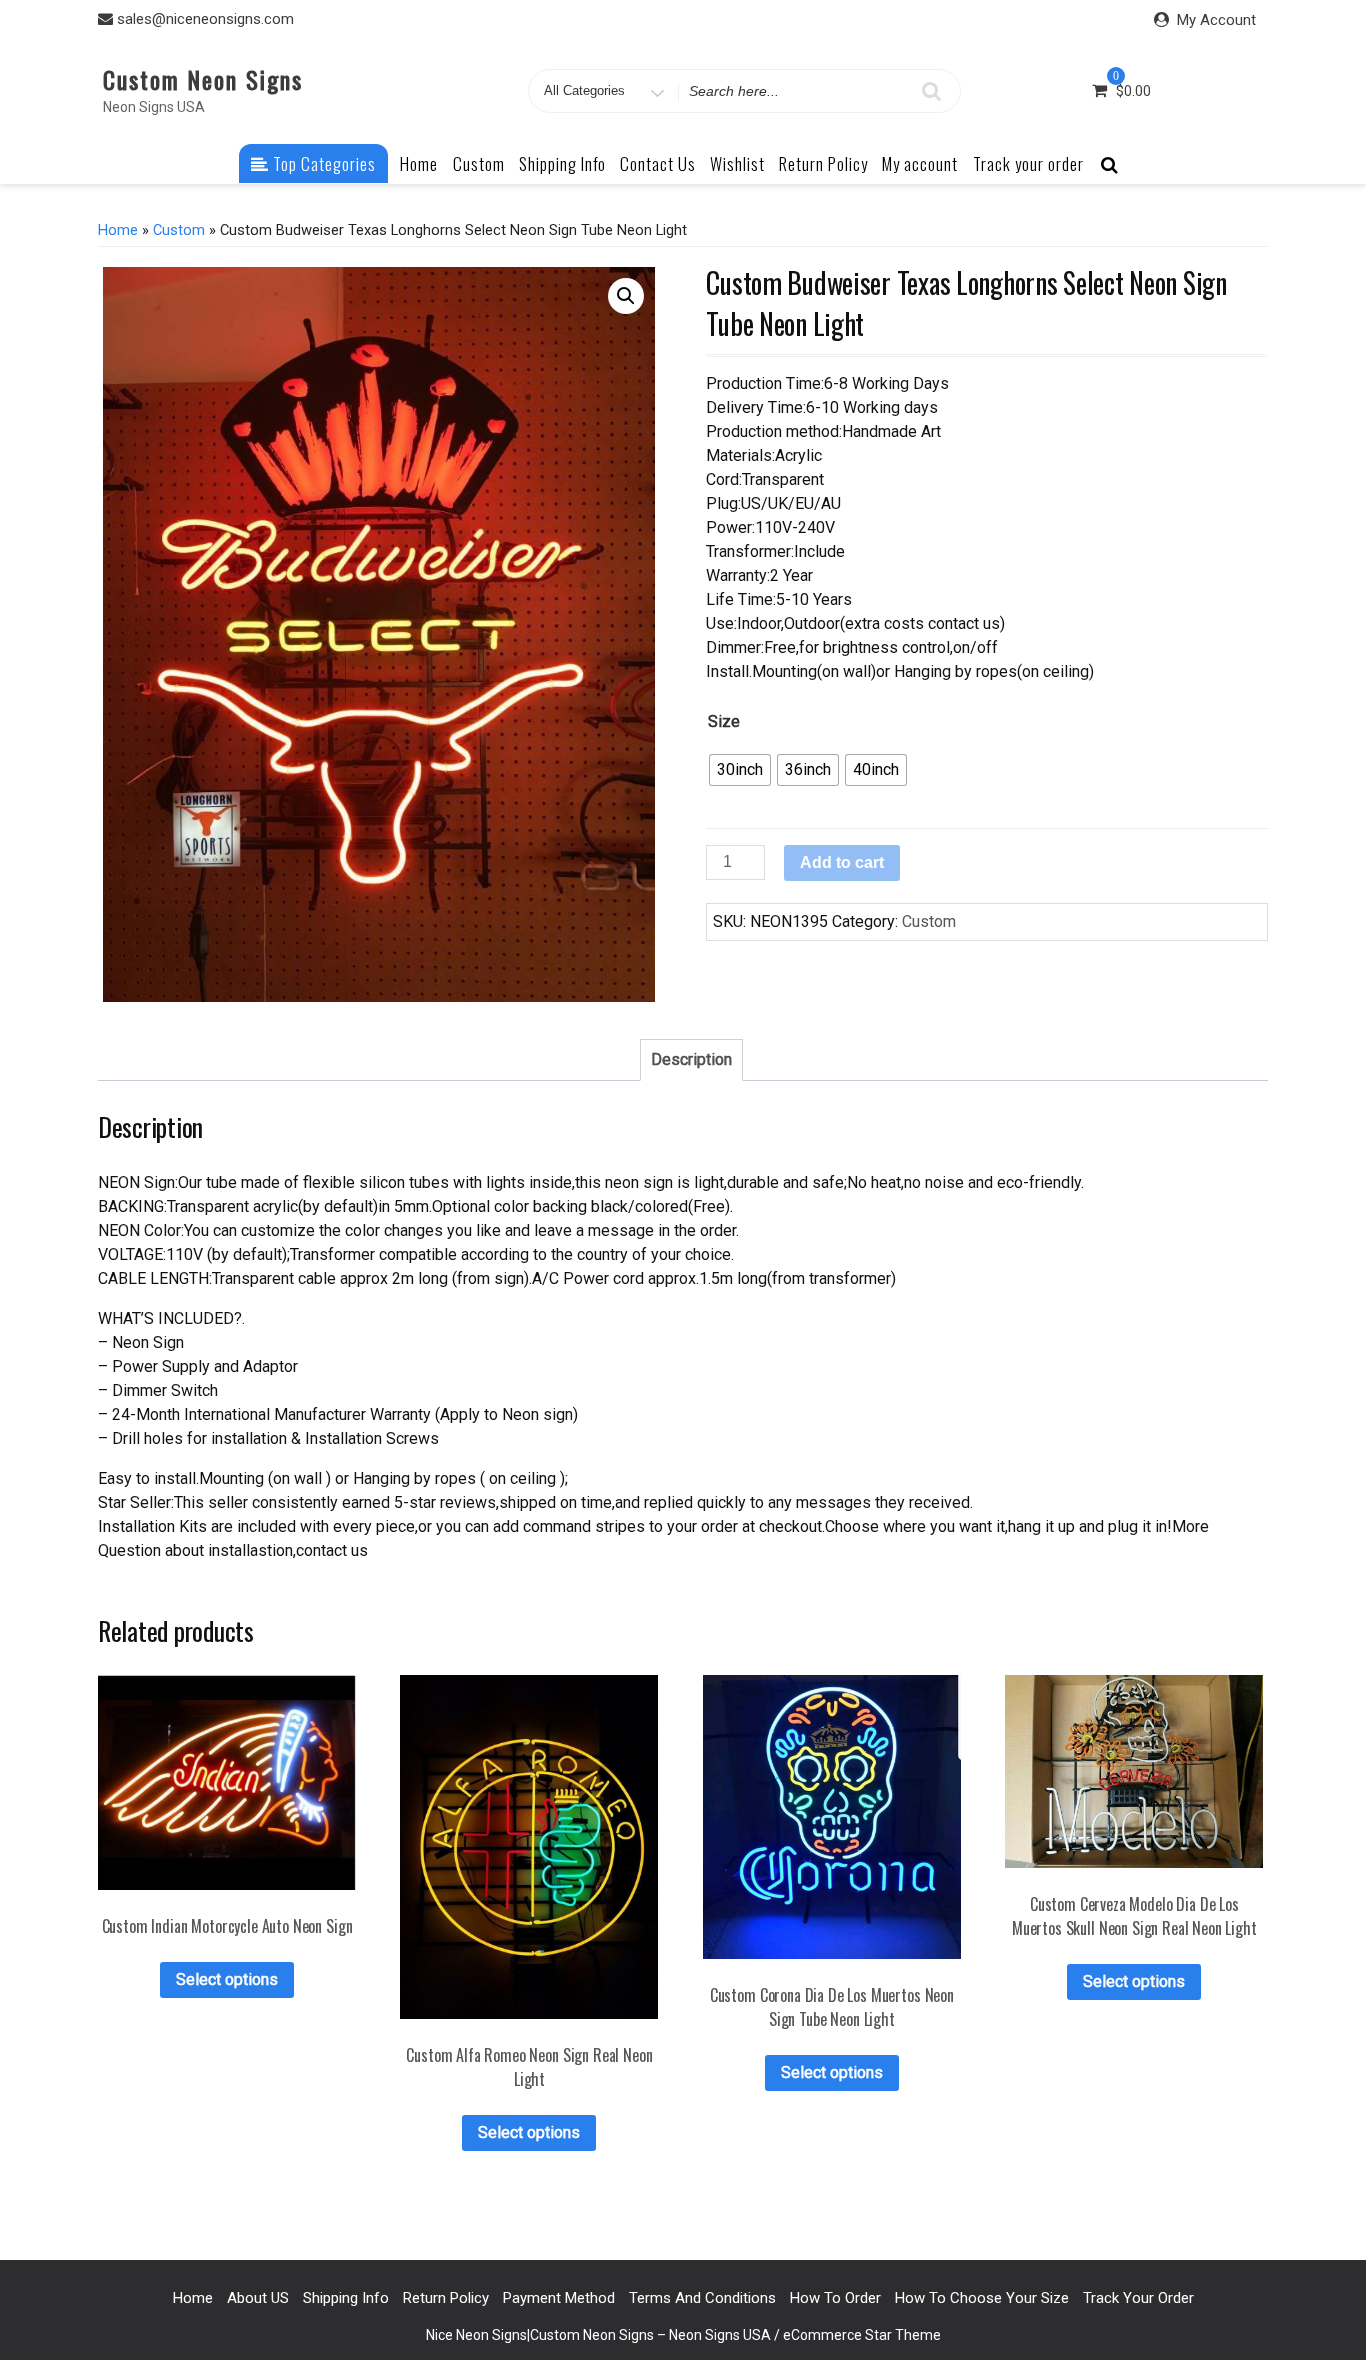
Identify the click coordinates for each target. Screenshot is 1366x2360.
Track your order (1028, 163)
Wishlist (737, 163)
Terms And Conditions (702, 2298)
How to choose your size (982, 2298)
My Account (1216, 20)
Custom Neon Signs (203, 79)
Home (419, 163)
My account (920, 163)
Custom (479, 163)
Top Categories (322, 163)
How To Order (835, 2298)
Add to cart (842, 862)
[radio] (740, 770)
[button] (626, 296)
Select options (227, 1979)
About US (258, 2298)
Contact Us (658, 163)
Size (724, 721)
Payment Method (559, 2298)
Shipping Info (562, 163)
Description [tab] (691, 1059)
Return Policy (823, 163)
